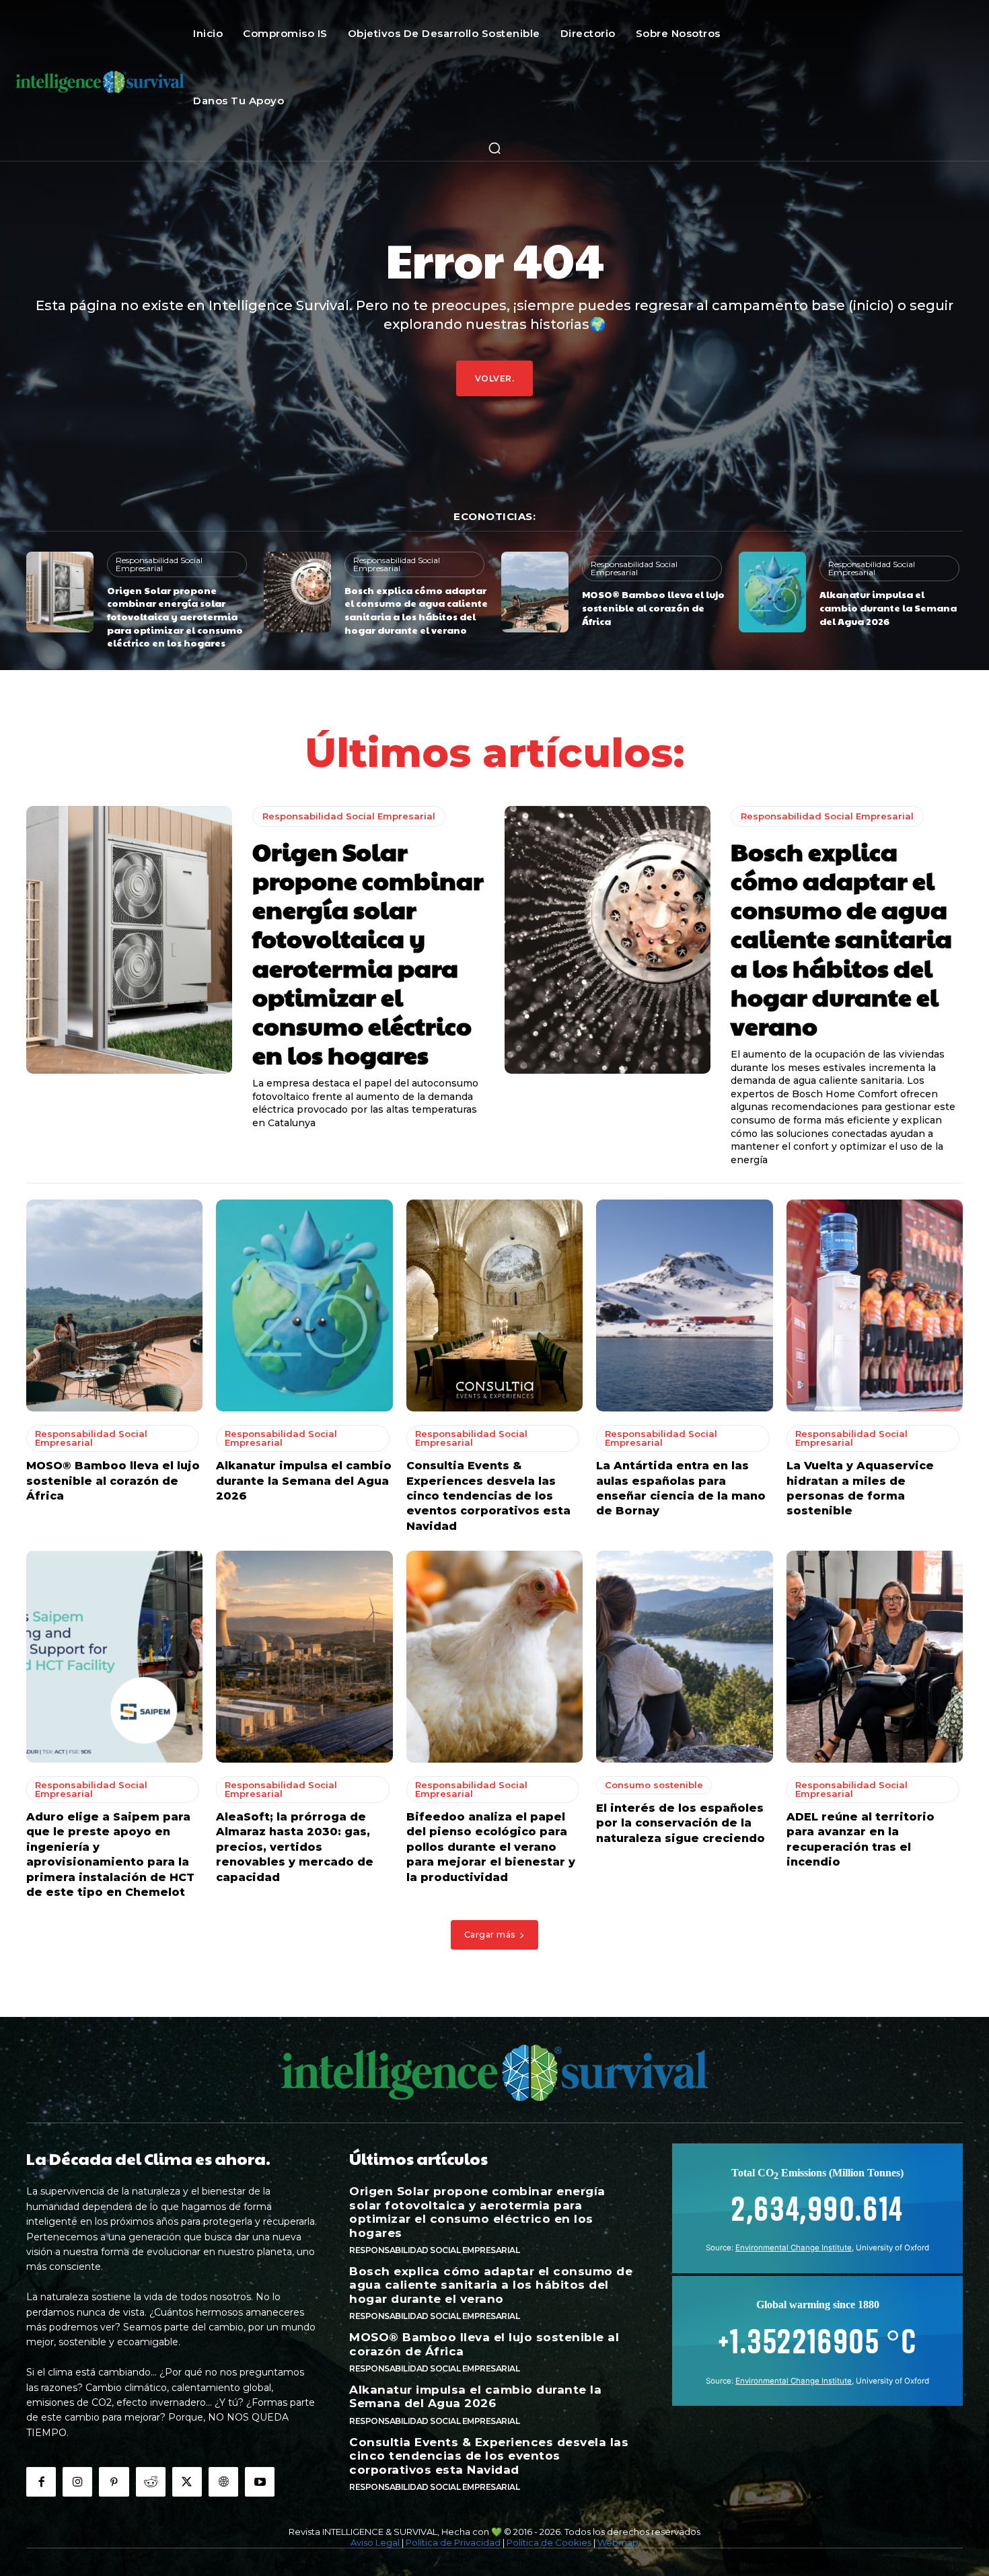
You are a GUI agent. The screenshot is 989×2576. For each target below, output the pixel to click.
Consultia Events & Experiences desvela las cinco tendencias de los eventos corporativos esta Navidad (488, 1496)
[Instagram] (77, 2482)
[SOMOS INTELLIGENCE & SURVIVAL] (100, 81)
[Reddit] (151, 2482)
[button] (494, 148)
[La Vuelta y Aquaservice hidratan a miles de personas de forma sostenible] (875, 1305)
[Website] (223, 2482)
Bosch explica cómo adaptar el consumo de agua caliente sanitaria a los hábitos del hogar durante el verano (416, 610)
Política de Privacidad (453, 2542)
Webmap (618, 2542)
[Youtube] (260, 2482)
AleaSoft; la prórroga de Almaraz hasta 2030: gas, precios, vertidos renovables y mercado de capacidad (295, 1847)
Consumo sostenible (654, 1785)
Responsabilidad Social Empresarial (159, 564)
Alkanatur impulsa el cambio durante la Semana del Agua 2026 (888, 607)
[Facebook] (41, 2482)
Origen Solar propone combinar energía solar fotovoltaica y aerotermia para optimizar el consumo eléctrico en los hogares (175, 616)
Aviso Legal (375, 2542)
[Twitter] (187, 2482)
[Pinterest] (114, 2482)
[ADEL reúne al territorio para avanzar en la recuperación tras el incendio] (875, 1657)
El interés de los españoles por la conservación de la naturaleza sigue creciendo (681, 1823)
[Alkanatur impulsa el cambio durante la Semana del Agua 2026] (772, 592)
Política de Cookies (549, 2542)
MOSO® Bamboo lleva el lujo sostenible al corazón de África (653, 607)
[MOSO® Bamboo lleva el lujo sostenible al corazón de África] (535, 592)
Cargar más (490, 1935)
